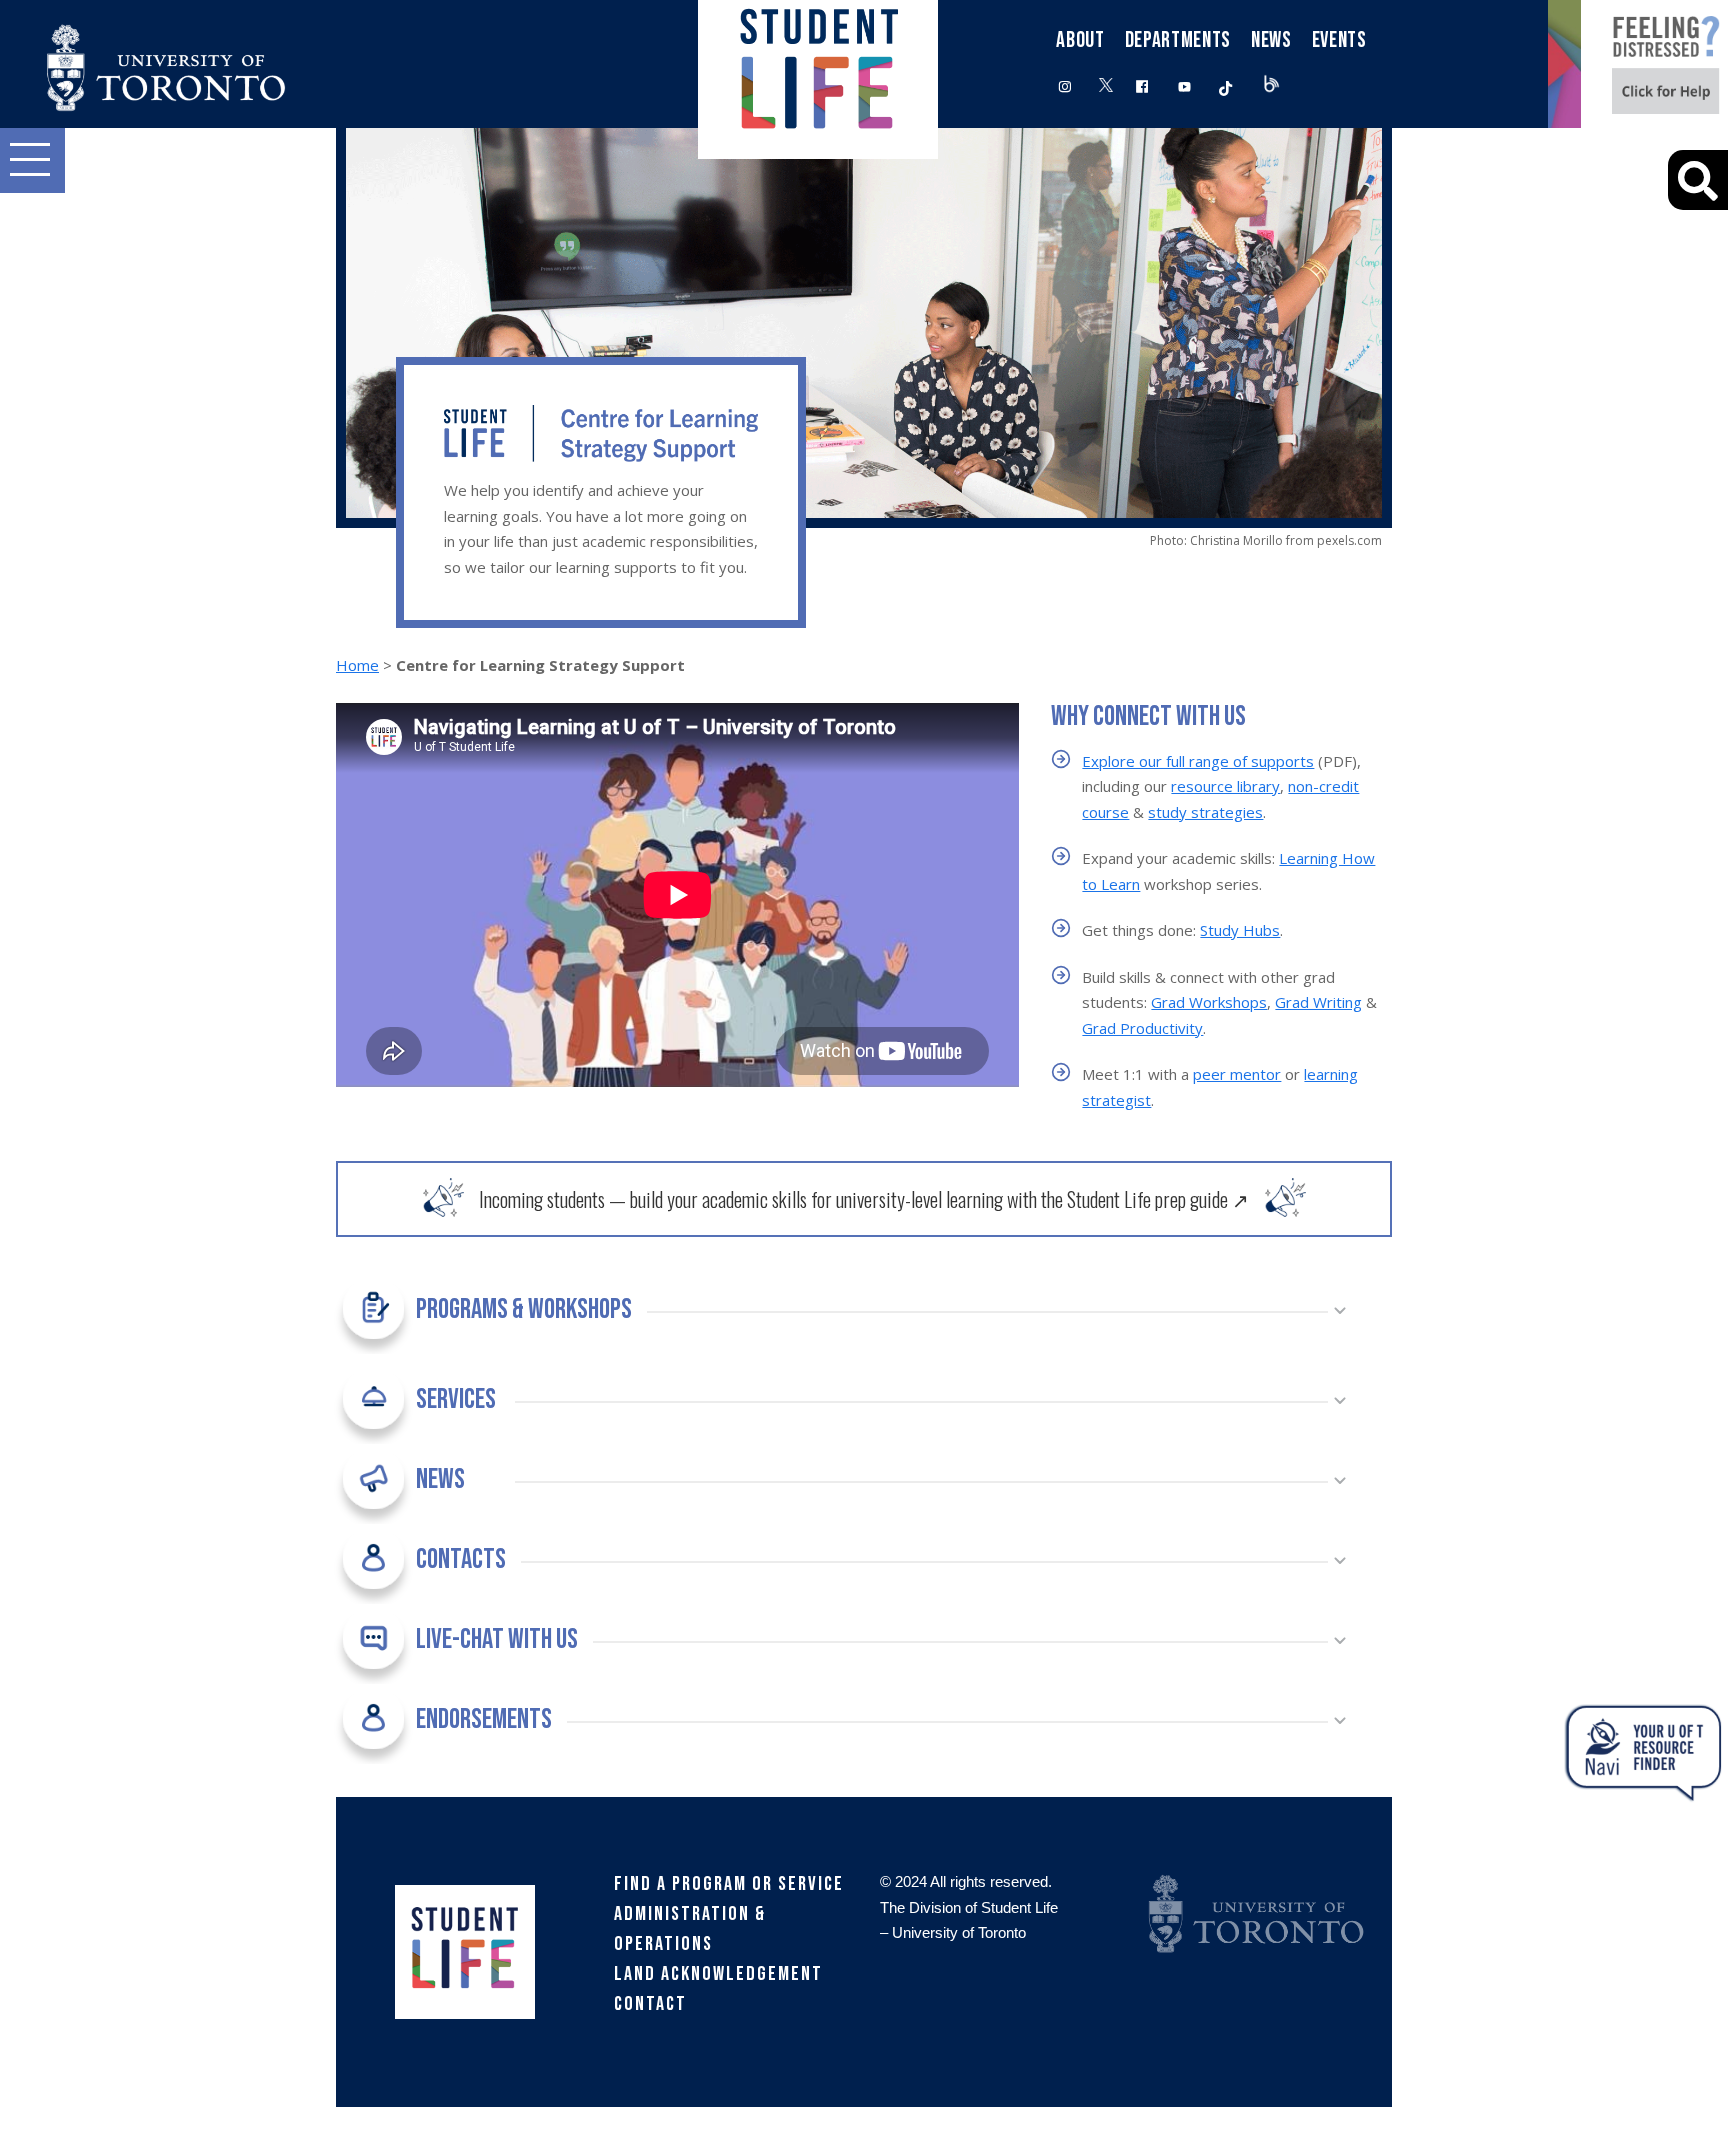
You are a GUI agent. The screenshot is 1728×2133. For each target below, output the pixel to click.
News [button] (1271, 40)
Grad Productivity (1142, 1028)
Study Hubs (1240, 930)
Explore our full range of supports (1198, 761)
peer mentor (1237, 1074)
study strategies (1205, 812)
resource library (1225, 786)
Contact (650, 2004)
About (1080, 40)
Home (357, 665)
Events (1339, 40)
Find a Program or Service (729, 1884)
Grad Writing (1318, 1002)
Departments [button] (1178, 40)
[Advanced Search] (1698, 180)
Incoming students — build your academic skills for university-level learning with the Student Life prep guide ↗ (864, 1199)
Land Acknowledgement (718, 1974)
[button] (32, 160)
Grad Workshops (1209, 1002)
